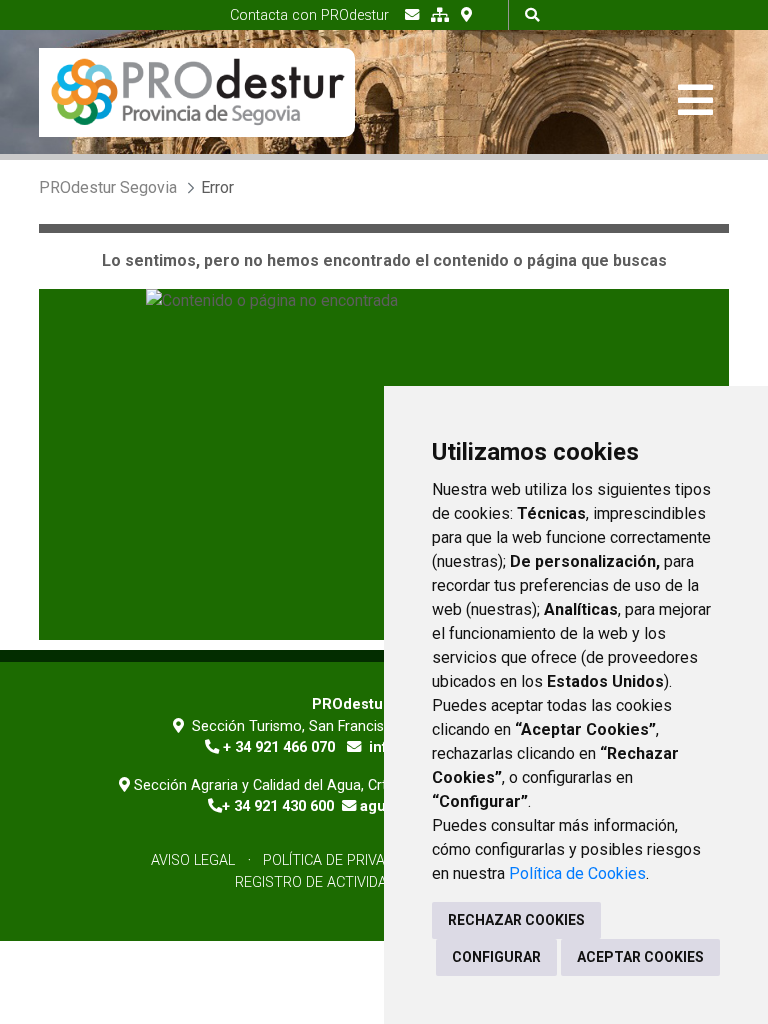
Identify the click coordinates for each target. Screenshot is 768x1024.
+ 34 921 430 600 (278, 806)
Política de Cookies (577, 873)
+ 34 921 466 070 (279, 747)
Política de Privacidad (343, 860)
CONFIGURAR (496, 957)
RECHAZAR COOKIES (516, 920)
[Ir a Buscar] (532, 14)
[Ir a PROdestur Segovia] (197, 92)
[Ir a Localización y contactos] (466, 14)
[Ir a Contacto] (412, 14)
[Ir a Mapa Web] (440, 14)
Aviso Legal (193, 860)
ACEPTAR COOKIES (640, 957)
